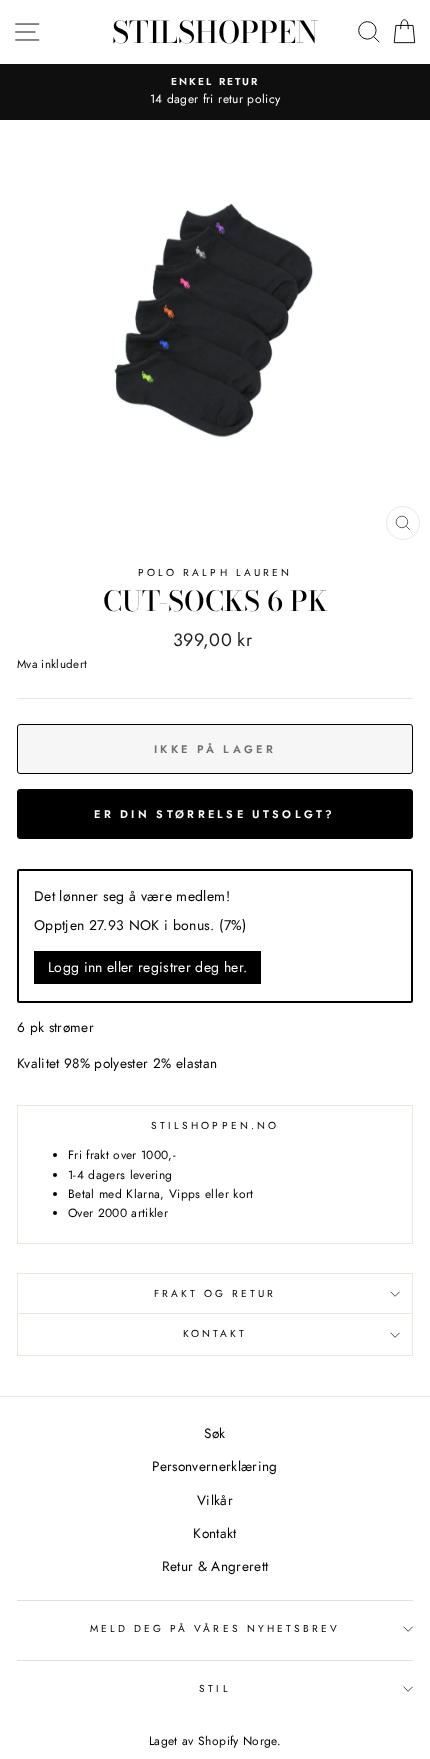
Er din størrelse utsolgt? (215, 814)
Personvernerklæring (214, 1466)
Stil (214, 1688)
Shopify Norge (237, 1741)
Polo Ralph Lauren (215, 572)
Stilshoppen (215, 32)
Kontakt (215, 1333)
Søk (214, 1433)
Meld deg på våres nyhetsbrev (215, 1628)
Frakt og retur (215, 1293)
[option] (215, 92)
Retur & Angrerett (215, 1566)
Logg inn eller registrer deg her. (147, 967)
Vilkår (215, 1500)
